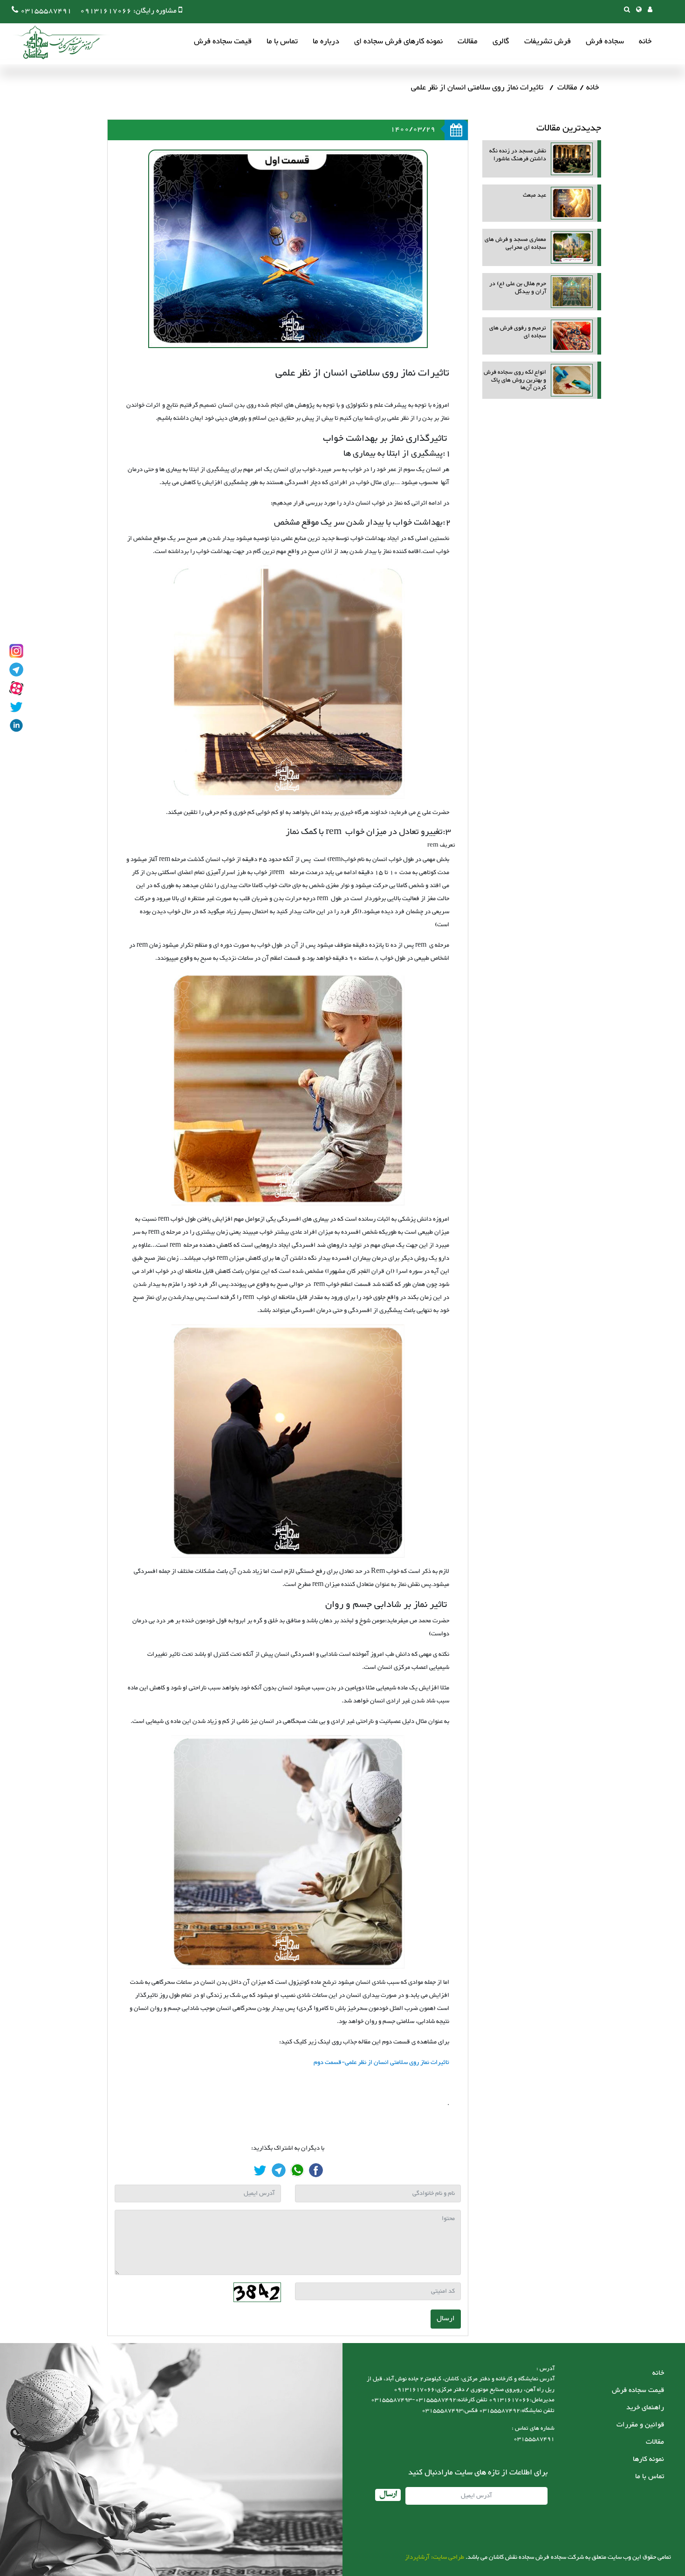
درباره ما (326, 42)
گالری (501, 42)
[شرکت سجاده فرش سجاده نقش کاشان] (56, 42)
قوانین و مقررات (640, 2425)
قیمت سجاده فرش (223, 42)
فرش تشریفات (548, 42)
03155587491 (46, 11)
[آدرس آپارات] (16, 688)
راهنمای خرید (645, 2408)
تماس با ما (282, 42)
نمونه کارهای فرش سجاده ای (398, 42)
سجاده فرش (605, 42)
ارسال (446, 2319)
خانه (645, 42)
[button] (639, 10)
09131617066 (106, 11)
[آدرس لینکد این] (16, 725)
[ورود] (650, 10)
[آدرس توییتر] (16, 707)
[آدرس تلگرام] (16, 670)
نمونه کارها (648, 2459)
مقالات (468, 42)
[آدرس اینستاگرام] (16, 651)
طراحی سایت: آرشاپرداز (435, 2557)
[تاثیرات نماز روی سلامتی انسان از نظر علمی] (316, 2170)
